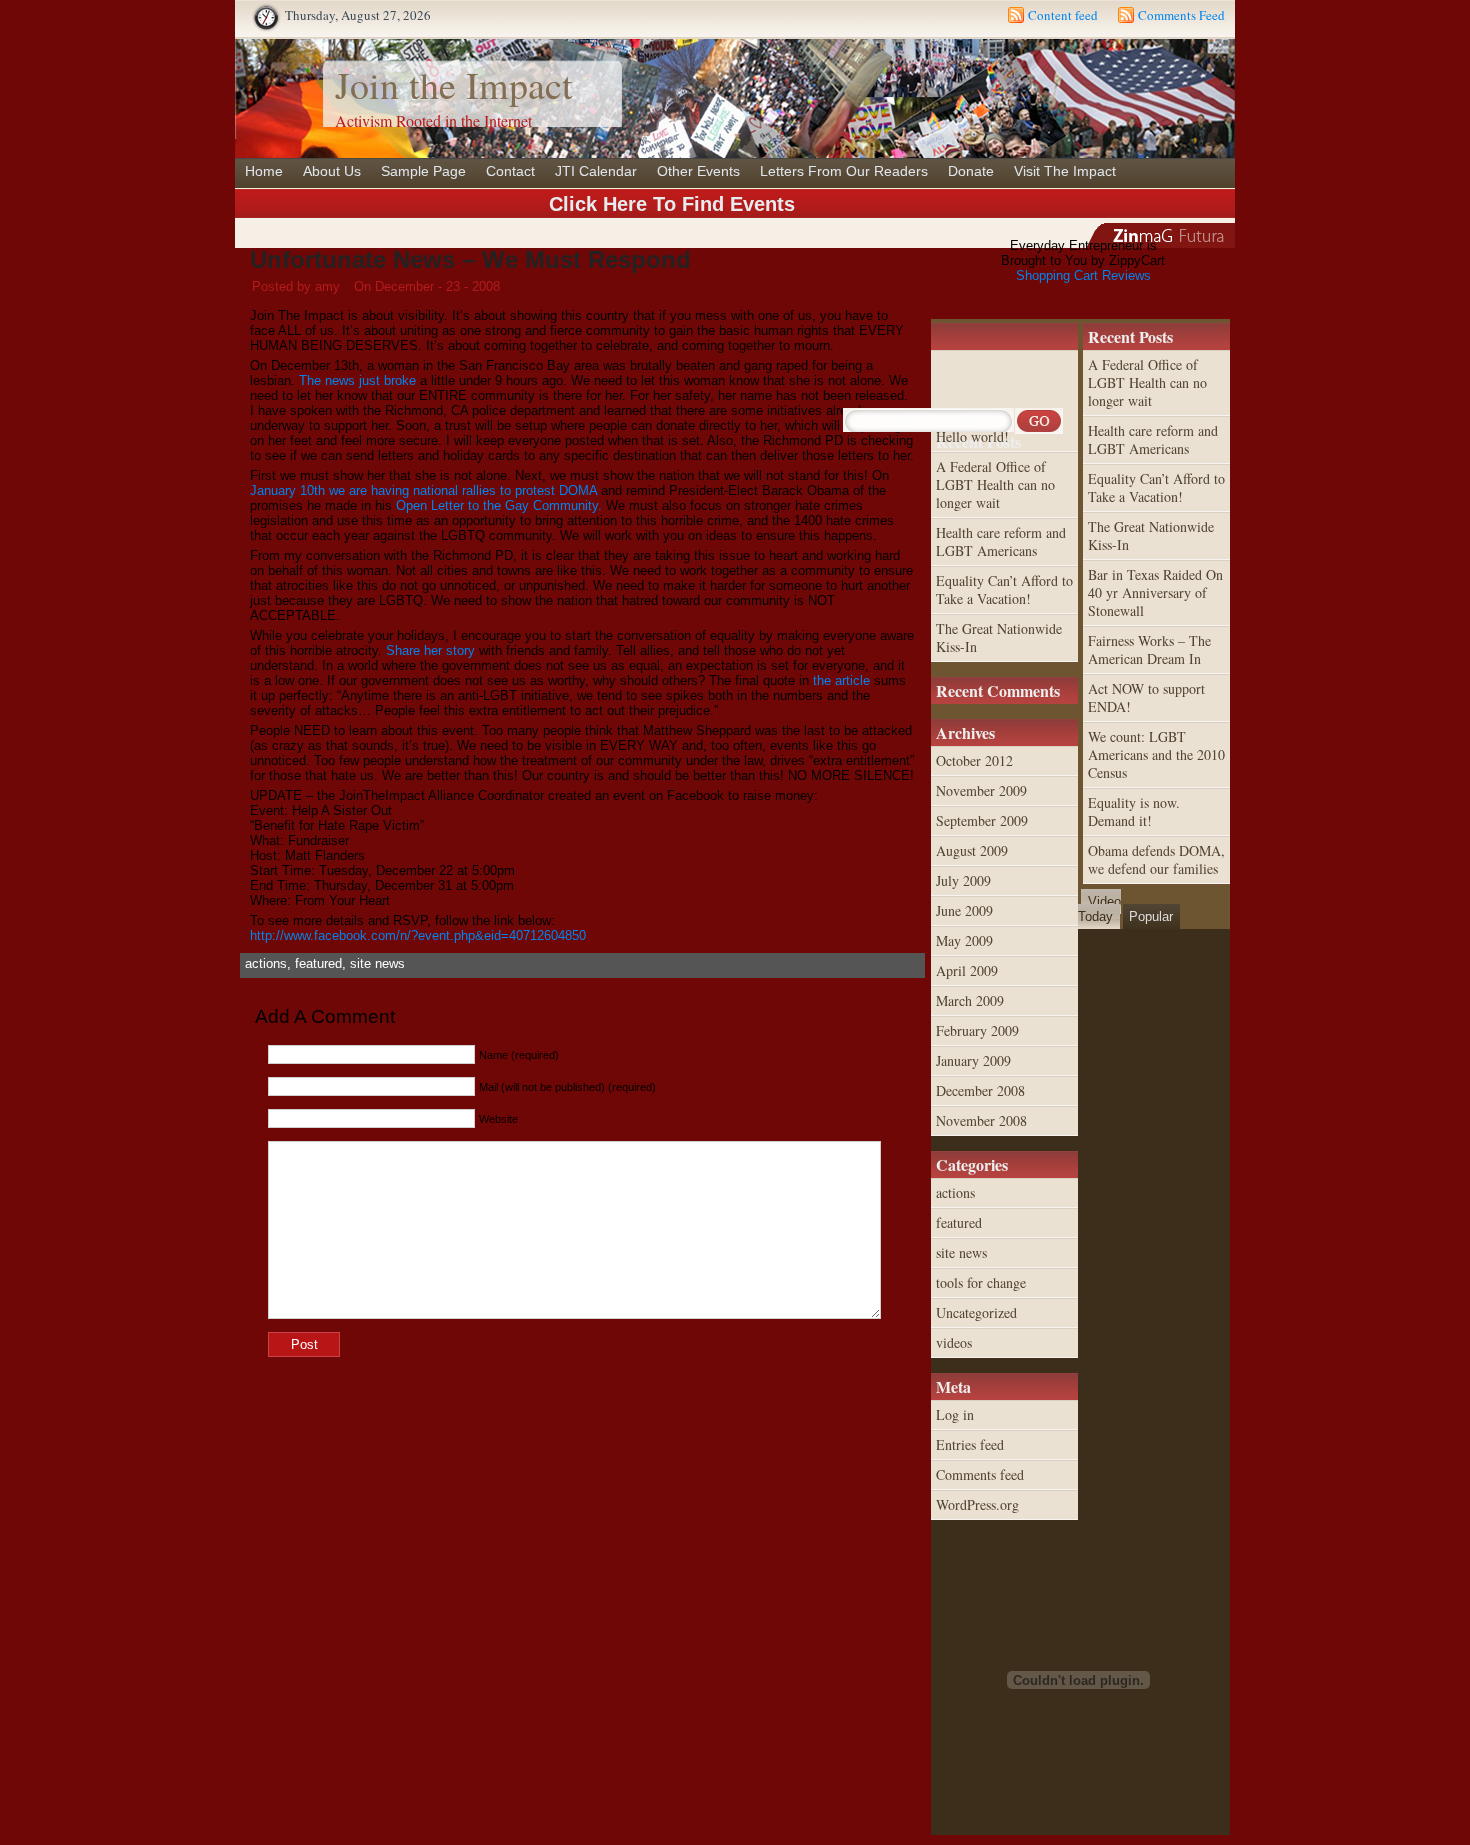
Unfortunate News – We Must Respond (470, 259)
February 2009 (977, 1030)
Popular (1151, 916)
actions (266, 963)
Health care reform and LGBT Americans (1153, 439)
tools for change (981, 1282)
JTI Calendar (596, 171)
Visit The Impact (1065, 171)
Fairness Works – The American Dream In (1149, 649)
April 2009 (967, 970)
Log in (955, 1414)
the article (841, 680)
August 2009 (972, 850)
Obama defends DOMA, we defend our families (1156, 859)
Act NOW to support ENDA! (1146, 697)
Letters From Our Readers (844, 171)
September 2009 (982, 820)
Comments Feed (1181, 15)
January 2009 (973, 1060)
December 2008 (980, 1090)
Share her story (430, 650)
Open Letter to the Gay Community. (499, 505)
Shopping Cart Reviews (1083, 275)
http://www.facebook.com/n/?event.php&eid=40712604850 (418, 935)
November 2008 (981, 1120)
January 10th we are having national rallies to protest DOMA (423, 490)
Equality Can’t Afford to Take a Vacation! (1156, 487)
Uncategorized (976, 1312)
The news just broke (357, 380)
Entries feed (970, 1444)
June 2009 (964, 910)
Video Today (1099, 909)
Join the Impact (454, 84)
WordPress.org (977, 1504)
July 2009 (963, 880)
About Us (332, 171)
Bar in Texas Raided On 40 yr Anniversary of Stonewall (1155, 592)
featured (318, 963)
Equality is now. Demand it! (1134, 811)
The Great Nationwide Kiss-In (1151, 535)
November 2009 (981, 790)
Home (264, 171)
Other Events (698, 171)
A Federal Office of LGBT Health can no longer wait (1147, 382)
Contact (510, 171)
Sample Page (423, 171)
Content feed (1063, 15)
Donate (971, 171)
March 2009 (970, 1000)
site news (377, 963)
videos (954, 1342)
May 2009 (964, 940)
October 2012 (974, 760)
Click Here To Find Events (672, 204)
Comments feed (980, 1474)
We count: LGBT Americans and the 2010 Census (1156, 754)
